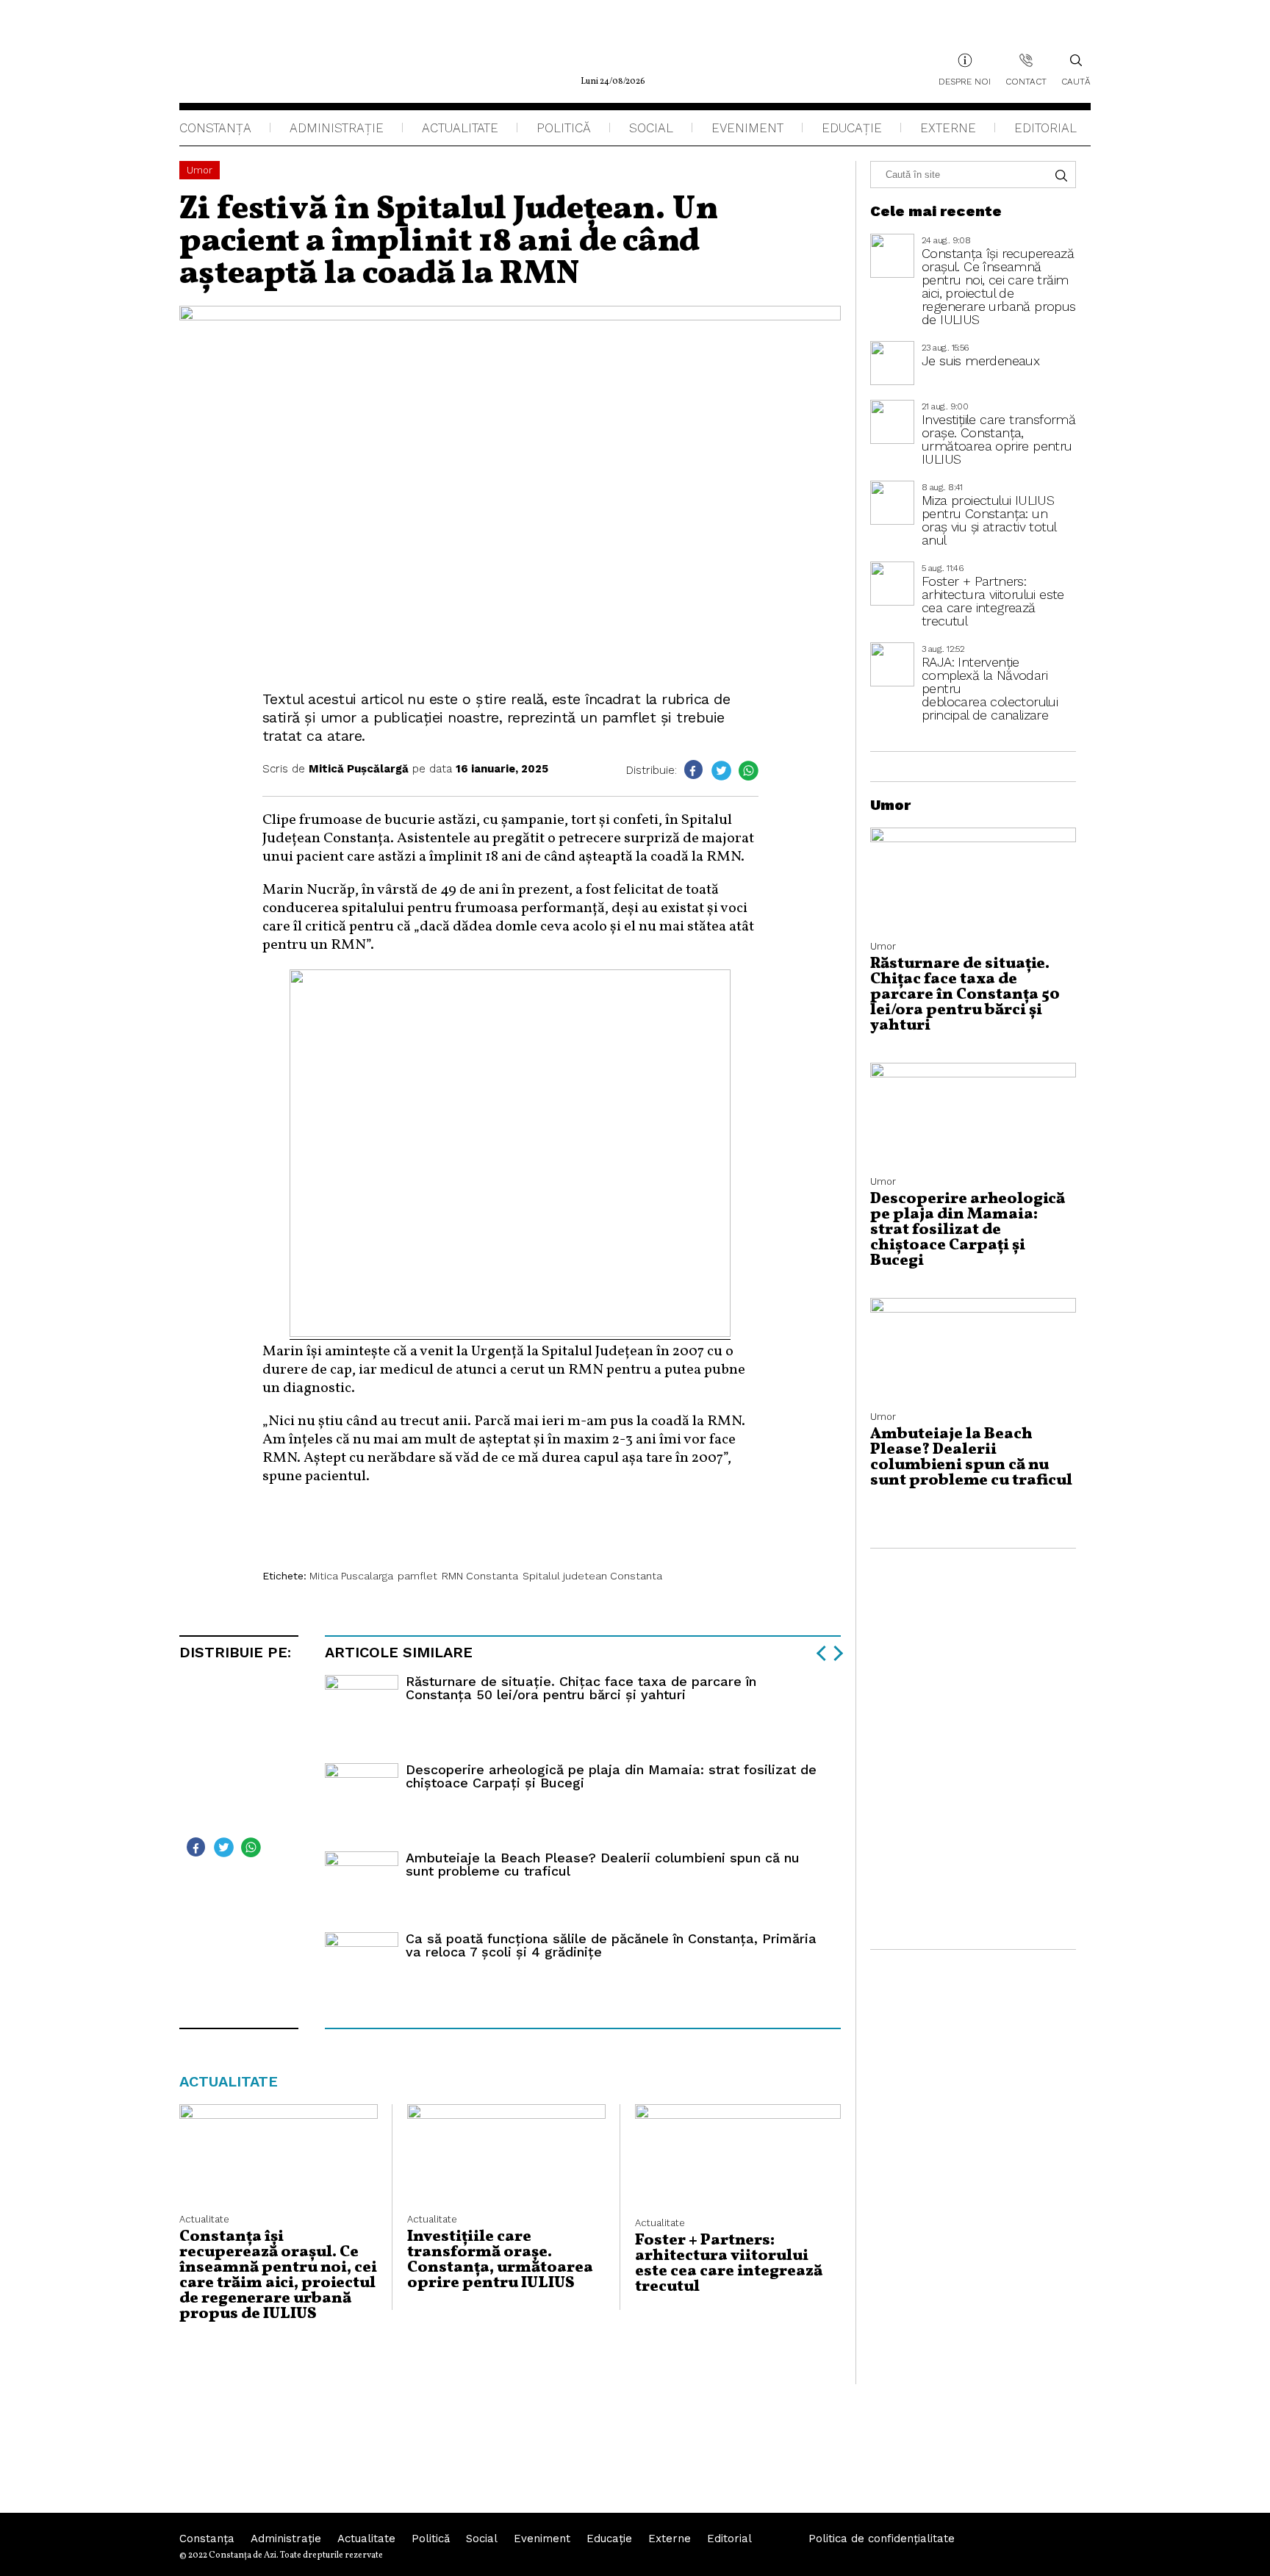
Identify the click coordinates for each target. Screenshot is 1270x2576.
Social (651, 128)
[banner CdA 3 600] (510, 1333)
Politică (564, 128)
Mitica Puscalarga (351, 1576)
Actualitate (460, 128)
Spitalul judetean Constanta (592, 1576)
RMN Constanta (480, 1576)
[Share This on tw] (721, 771)
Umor (200, 170)
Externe (948, 128)
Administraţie (337, 128)
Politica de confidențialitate (882, 2539)
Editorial (1045, 128)
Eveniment (747, 128)
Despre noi (965, 82)
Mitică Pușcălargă (359, 769)
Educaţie (852, 128)
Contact (1026, 82)
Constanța (215, 128)
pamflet (417, 1576)
